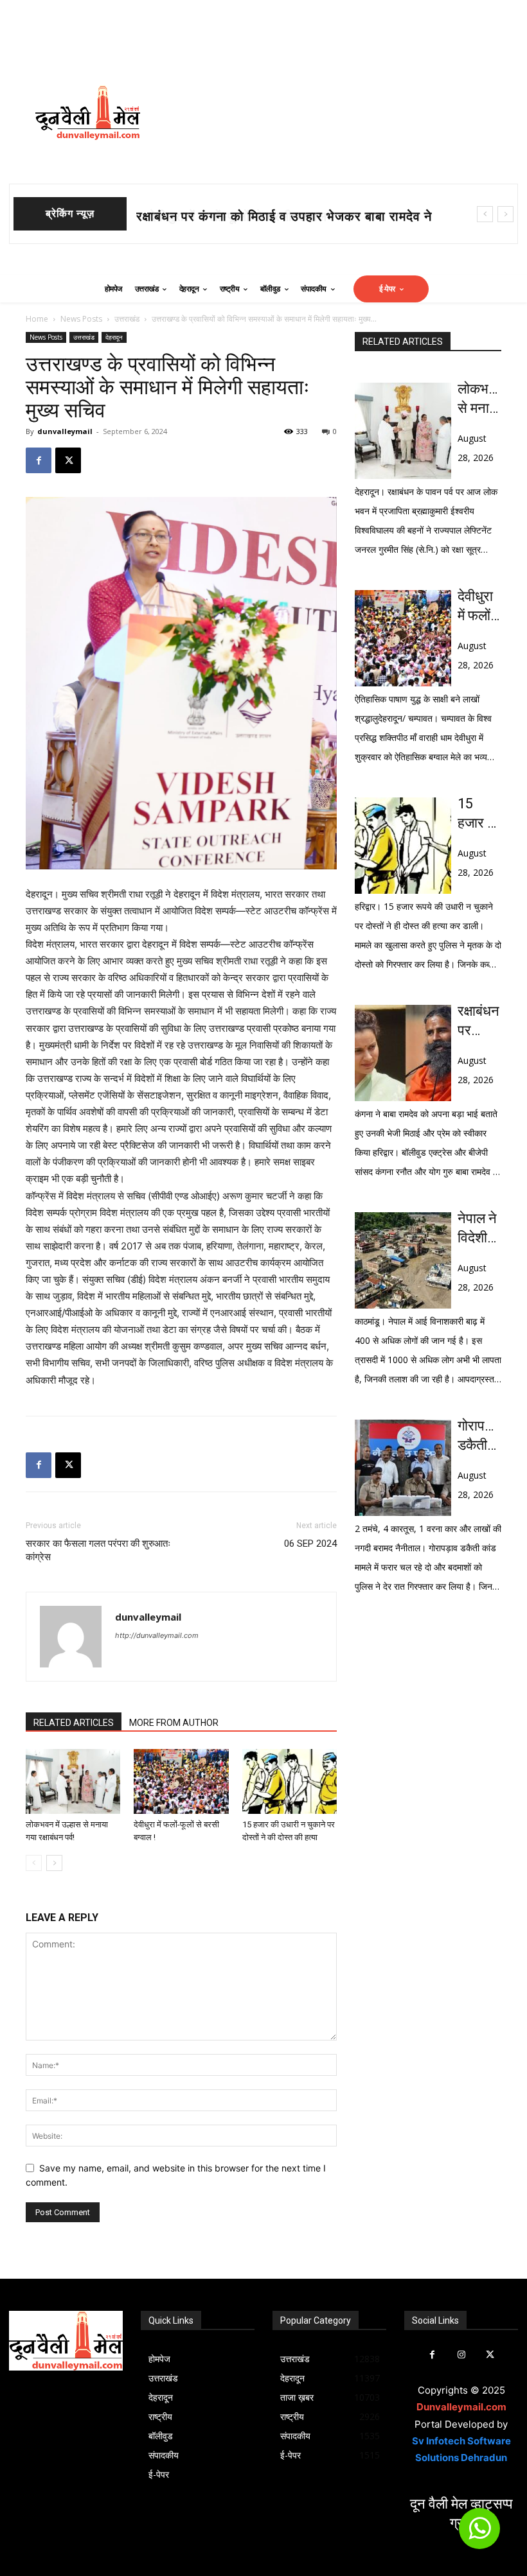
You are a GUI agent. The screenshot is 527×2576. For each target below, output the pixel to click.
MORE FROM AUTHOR (174, 1723)
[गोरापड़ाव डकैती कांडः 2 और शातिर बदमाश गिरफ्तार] (403, 1468)
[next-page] (54, 1863)
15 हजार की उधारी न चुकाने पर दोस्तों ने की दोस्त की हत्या (479, 814)
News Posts (81, 319)
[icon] (479, 2534)
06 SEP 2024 (310, 1544)
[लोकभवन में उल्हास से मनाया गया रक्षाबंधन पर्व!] (73, 1781)
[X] (68, 460)
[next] (505, 214)
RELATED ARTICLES (74, 1723)
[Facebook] (39, 460)
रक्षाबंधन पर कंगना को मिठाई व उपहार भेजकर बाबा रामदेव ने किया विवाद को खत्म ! (479, 1022)
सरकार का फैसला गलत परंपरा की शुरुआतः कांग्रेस (98, 1550)
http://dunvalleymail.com (157, 1635)
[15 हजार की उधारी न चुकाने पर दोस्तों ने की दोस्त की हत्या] (290, 1781)
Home (37, 319)
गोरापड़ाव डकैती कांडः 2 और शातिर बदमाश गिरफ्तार (479, 1436)
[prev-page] (34, 1863)
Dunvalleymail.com (461, 2407)
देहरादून (114, 337)
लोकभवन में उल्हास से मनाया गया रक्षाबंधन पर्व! (479, 399)
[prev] (485, 214)
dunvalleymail (65, 431)
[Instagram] (461, 2355)
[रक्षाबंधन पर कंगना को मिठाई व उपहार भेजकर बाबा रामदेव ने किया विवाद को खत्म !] (403, 1053)
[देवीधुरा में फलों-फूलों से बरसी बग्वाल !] (181, 1781)
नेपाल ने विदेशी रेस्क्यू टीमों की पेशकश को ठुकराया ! (477, 1229)
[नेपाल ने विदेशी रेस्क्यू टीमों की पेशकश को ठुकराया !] (403, 1260)
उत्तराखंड (127, 319)
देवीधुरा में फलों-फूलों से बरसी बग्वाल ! (229, 216)
